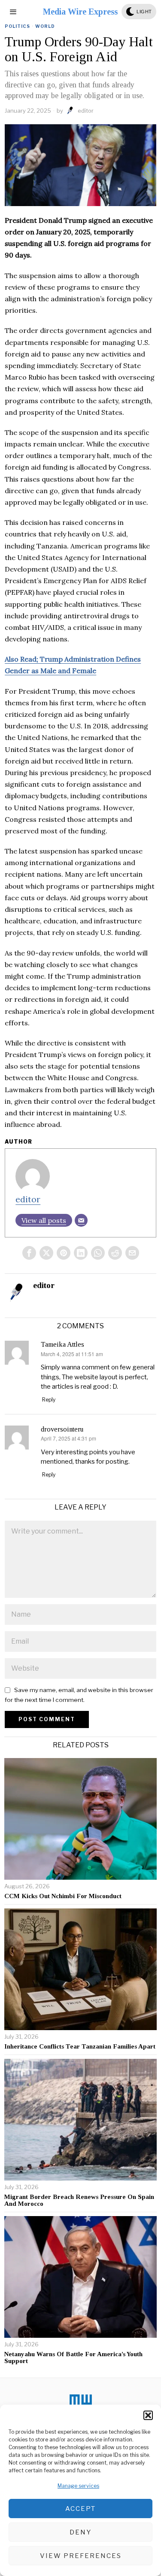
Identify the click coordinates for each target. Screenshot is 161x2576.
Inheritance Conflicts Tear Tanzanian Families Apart (80, 2046)
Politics (17, 26)
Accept (80, 2509)
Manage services (78, 2486)
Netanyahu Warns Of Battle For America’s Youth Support (73, 2358)
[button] (148, 2415)
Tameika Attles (62, 1344)
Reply (49, 1400)
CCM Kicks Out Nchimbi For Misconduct (63, 1896)
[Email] (81, 1220)
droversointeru (62, 1429)
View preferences (81, 2556)
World (45, 26)
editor (86, 111)
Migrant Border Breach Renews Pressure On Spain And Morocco (79, 2200)
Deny (80, 2532)
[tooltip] (29, 1253)
